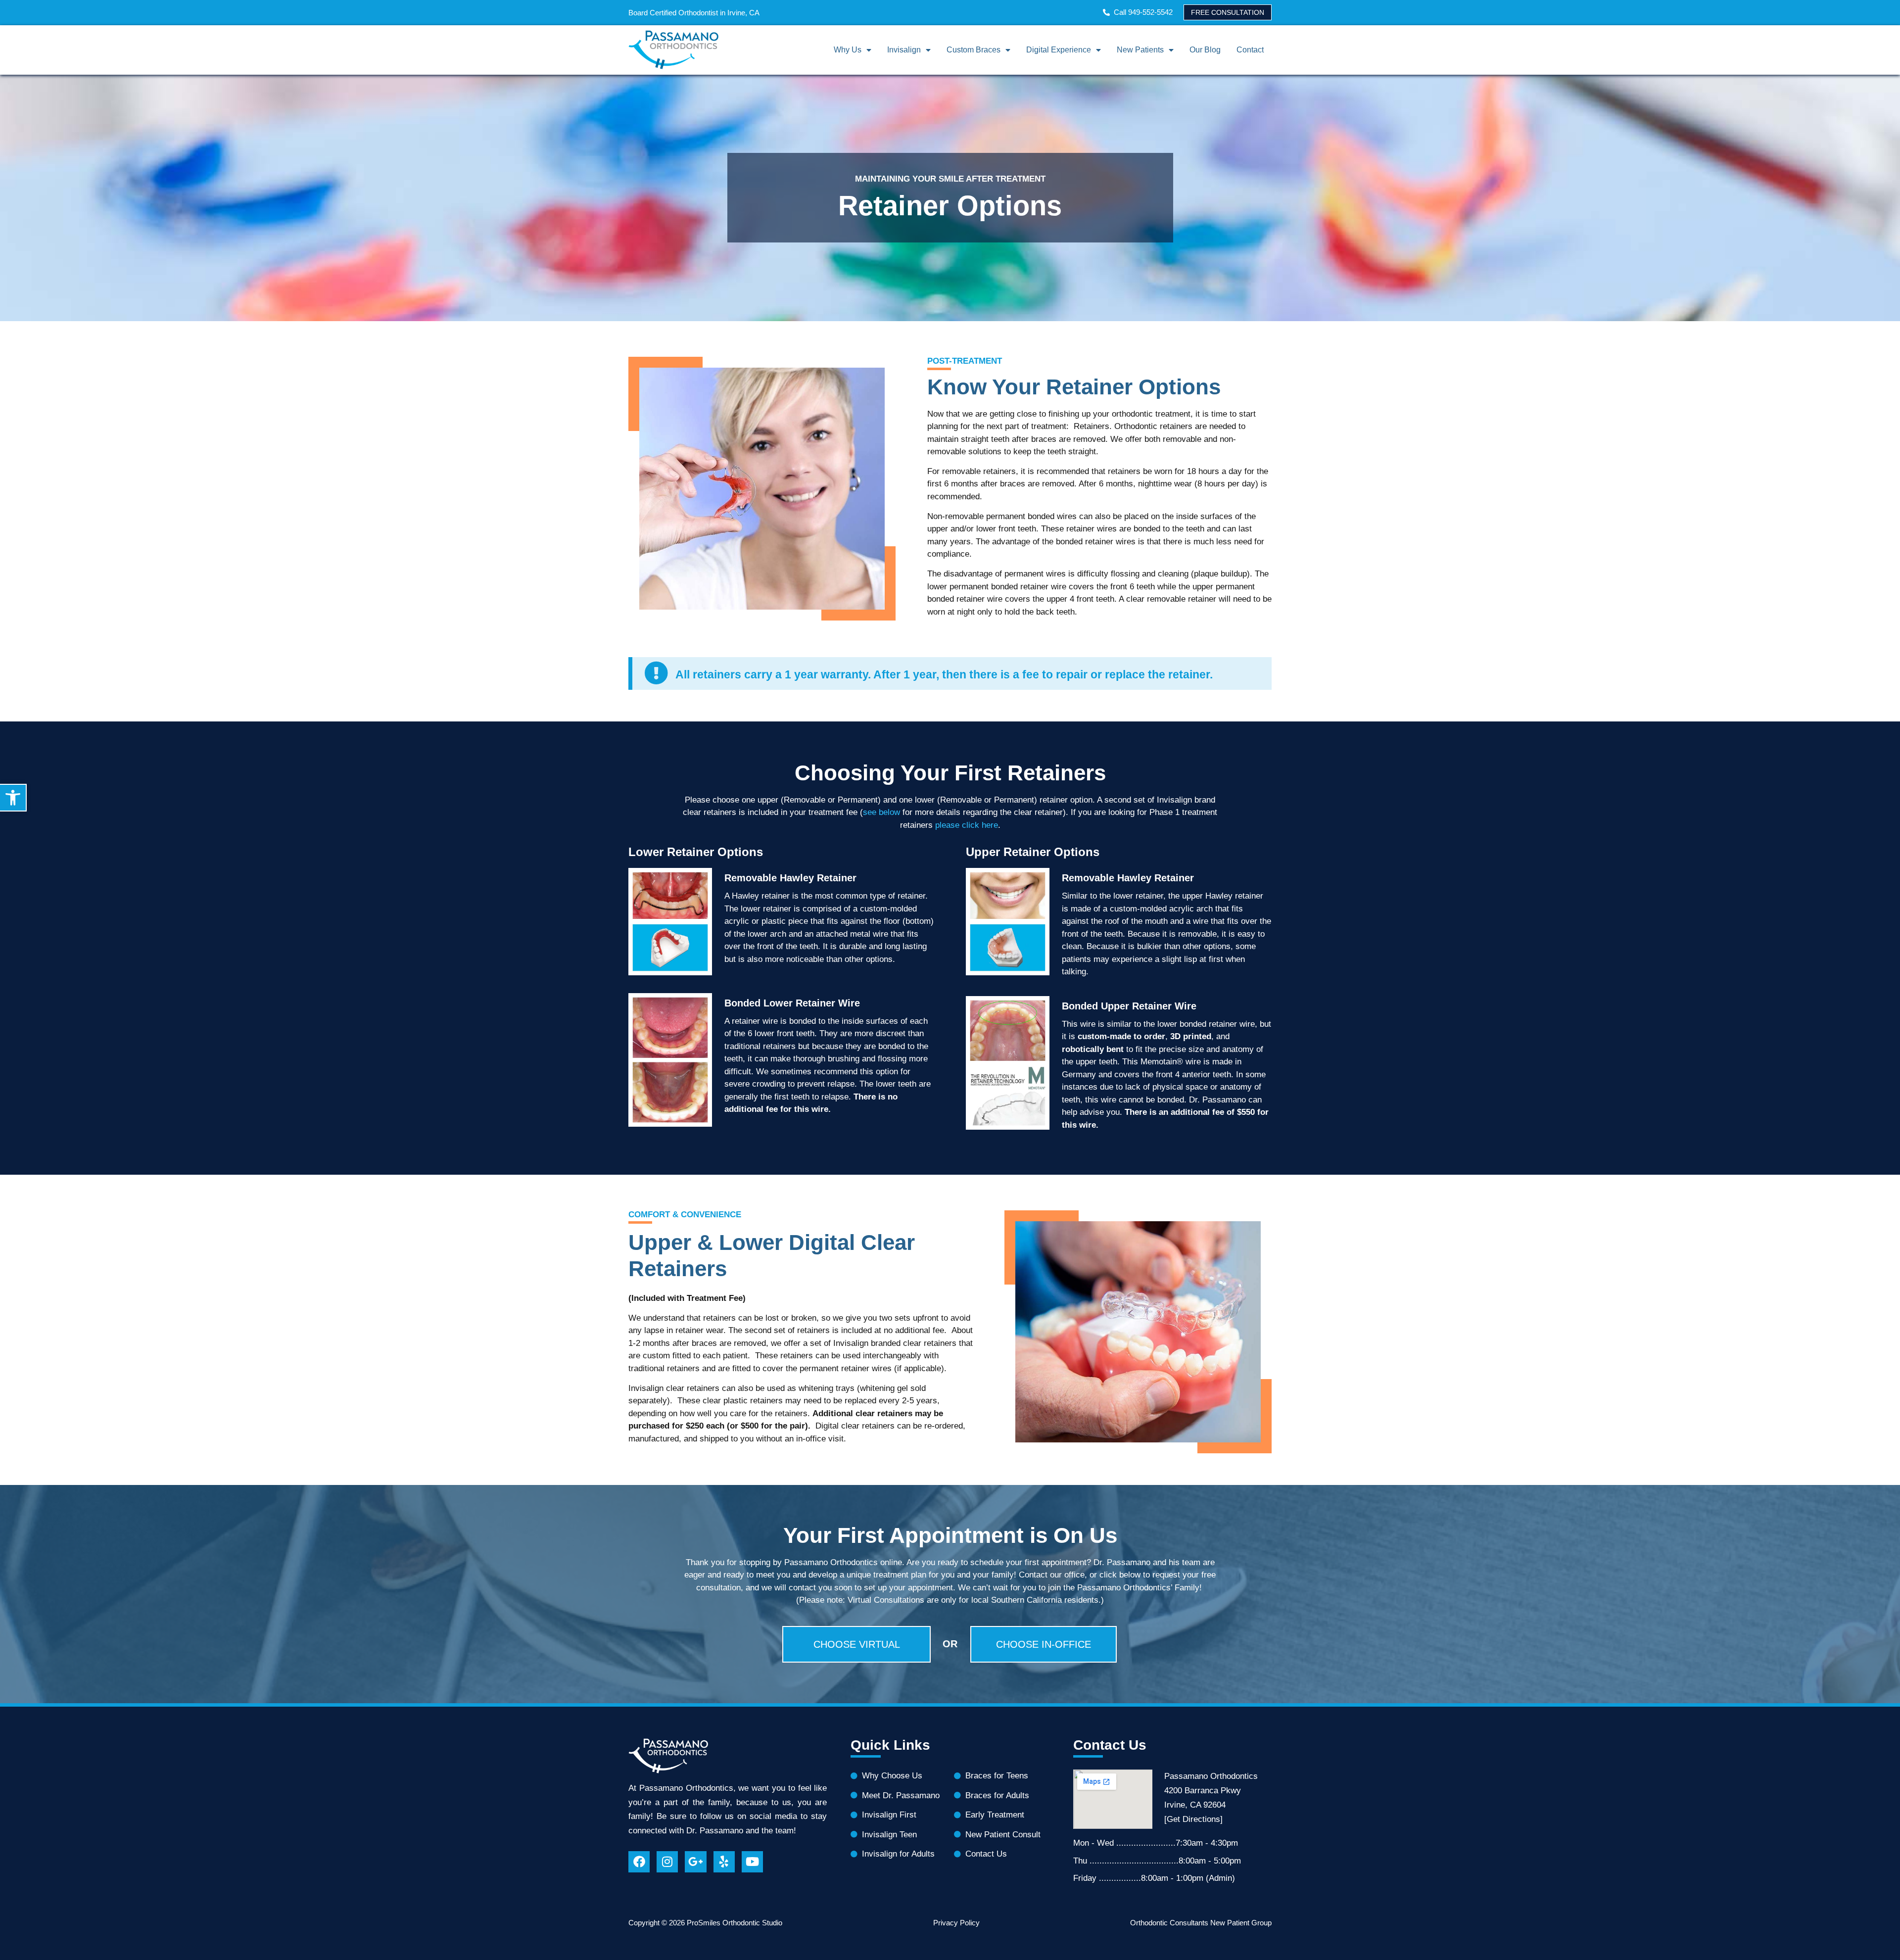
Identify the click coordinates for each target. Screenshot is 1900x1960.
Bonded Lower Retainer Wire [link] (792, 1003)
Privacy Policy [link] (956, 1923)
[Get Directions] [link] (1193, 1819)
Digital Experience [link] (1059, 50)
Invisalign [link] (904, 50)
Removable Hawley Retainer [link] (790, 878)
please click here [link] (967, 825)
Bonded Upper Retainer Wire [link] (1129, 1006)
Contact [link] (1250, 50)
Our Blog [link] (1205, 50)
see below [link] (881, 812)
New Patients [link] (1140, 50)
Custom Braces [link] (974, 50)
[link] (13, 798)
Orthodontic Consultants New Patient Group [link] (1201, 1923)
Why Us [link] (848, 50)
